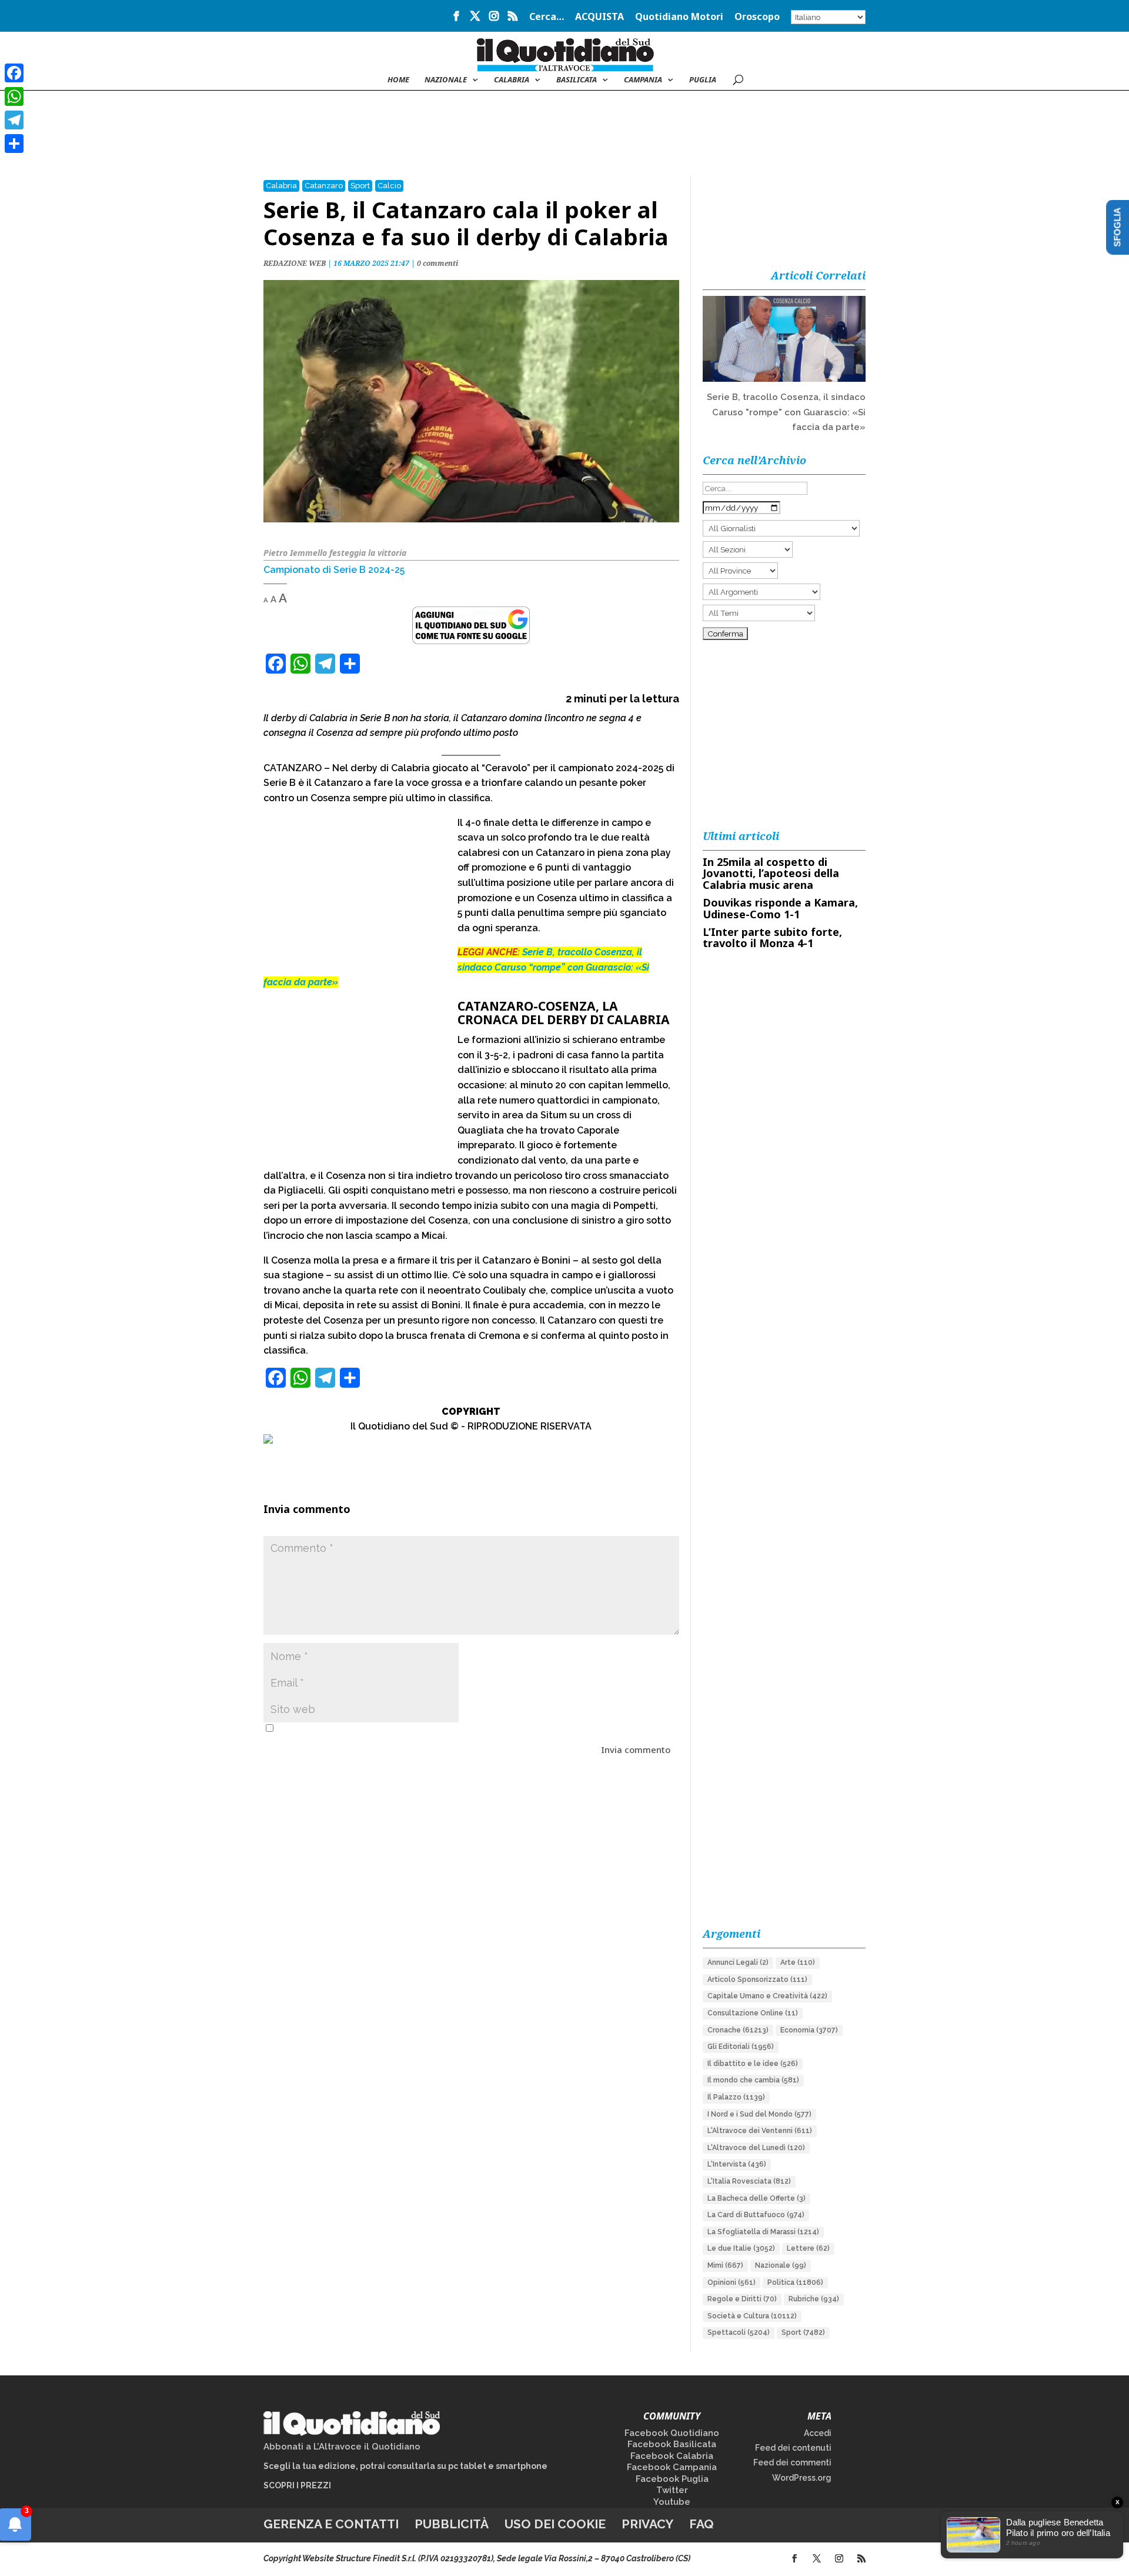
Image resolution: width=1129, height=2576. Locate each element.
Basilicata (577, 80)
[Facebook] (14, 73)
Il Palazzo (736, 2097)
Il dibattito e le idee (753, 2064)
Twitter (672, 2490)
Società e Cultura (752, 2316)
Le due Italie (741, 2248)
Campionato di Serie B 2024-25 (334, 570)
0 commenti (437, 263)
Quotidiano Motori (679, 17)
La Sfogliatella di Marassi (763, 2232)
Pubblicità (452, 2524)
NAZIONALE (446, 80)
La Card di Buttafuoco (756, 2215)
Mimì (725, 2265)
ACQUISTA (599, 17)
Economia (809, 2030)
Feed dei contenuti (793, 2448)
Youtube (672, 2502)
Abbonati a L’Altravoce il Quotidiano (342, 2447)
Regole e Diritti (742, 2299)
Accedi (818, 2433)
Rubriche (814, 2299)
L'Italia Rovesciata (749, 2181)
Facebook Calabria (672, 2456)
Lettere (808, 2248)
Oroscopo (757, 17)
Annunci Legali (738, 1962)
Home (398, 80)
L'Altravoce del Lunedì (756, 2148)
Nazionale (781, 2265)
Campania (643, 80)
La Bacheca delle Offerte (756, 2198)
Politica (795, 2282)
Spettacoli (739, 2332)
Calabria (512, 80)
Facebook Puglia (672, 2479)
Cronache (738, 2030)
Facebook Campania (672, 2467)
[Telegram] (14, 120)
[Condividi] (14, 144)
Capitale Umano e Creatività (767, 1996)
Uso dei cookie (555, 2524)
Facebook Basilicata (672, 2444)
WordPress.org (802, 2478)
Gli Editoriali (741, 2047)
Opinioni (731, 2282)
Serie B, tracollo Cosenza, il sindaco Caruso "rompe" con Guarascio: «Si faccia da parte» (786, 412)
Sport (360, 186)
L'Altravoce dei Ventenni (760, 2131)
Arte (798, 1962)
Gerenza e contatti (331, 2524)
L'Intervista (737, 2164)
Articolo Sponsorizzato (757, 1980)
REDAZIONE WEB (295, 263)
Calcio (389, 186)
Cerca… (547, 17)
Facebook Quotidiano (672, 2433)
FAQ (702, 2524)
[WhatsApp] (14, 96)
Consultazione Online (753, 2013)
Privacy (647, 2524)
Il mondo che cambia (753, 2080)
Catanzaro (324, 186)
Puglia (703, 80)
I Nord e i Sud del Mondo (759, 2114)
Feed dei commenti (792, 2462)
